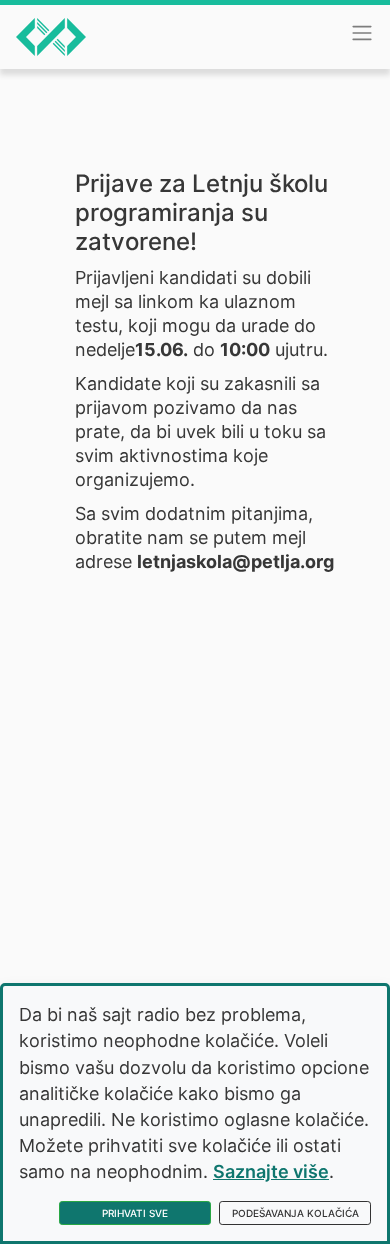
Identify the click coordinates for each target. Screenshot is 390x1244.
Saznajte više (271, 1171)
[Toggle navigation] (362, 33)
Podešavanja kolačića (295, 1213)
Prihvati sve (135, 1213)
